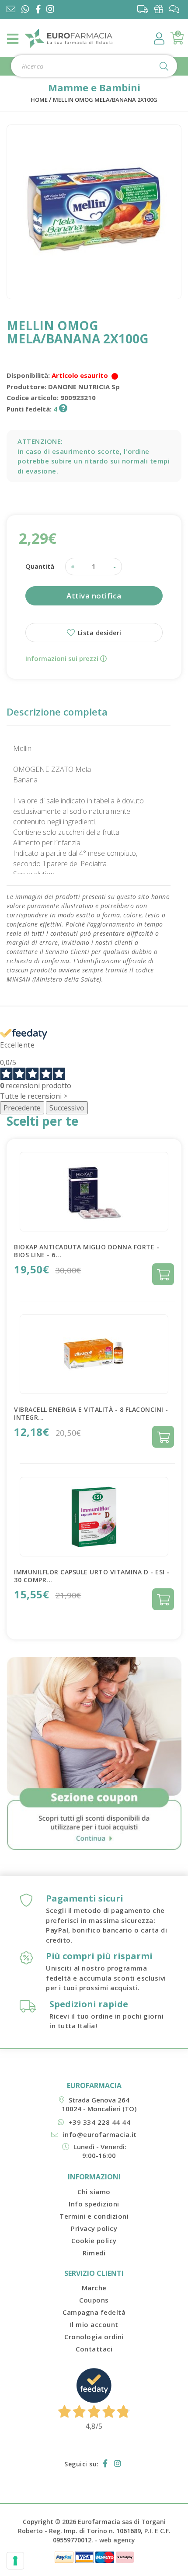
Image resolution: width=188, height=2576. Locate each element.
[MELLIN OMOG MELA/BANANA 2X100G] (94, 212)
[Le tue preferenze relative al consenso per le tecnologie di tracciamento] (15, 2561)
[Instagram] (52, 10)
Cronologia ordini (94, 2337)
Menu (13, 39)
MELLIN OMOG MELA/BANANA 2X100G (105, 100)
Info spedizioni (94, 2204)
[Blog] (176, 9)
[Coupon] (161, 9)
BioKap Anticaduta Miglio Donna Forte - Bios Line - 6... (87, 1251)
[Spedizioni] (145, 9)
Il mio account (94, 2324)
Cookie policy (94, 2241)
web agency (117, 2540)
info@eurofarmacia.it (100, 2134)
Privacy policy (94, 2228)
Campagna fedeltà (94, 2312)
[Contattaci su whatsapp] (25, 10)
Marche (94, 2288)
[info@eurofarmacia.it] (11, 10)
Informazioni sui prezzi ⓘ (66, 658)
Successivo (67, 1108)
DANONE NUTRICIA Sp (84, 387)
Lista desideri (99, 633)
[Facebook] (40, 10)
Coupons (94, 2300)
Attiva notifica (94, 596)
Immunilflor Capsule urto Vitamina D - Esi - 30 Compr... (92, 1576)
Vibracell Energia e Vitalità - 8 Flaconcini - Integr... (91, 1413)
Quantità (40, 566)
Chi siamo (94, 2192)
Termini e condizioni (94, 2216)
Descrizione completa (57, 712)
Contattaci (94, 2349)
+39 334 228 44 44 (99, 2122)
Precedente (22, 1108)
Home (39, 100)
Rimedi (94, 2253)
